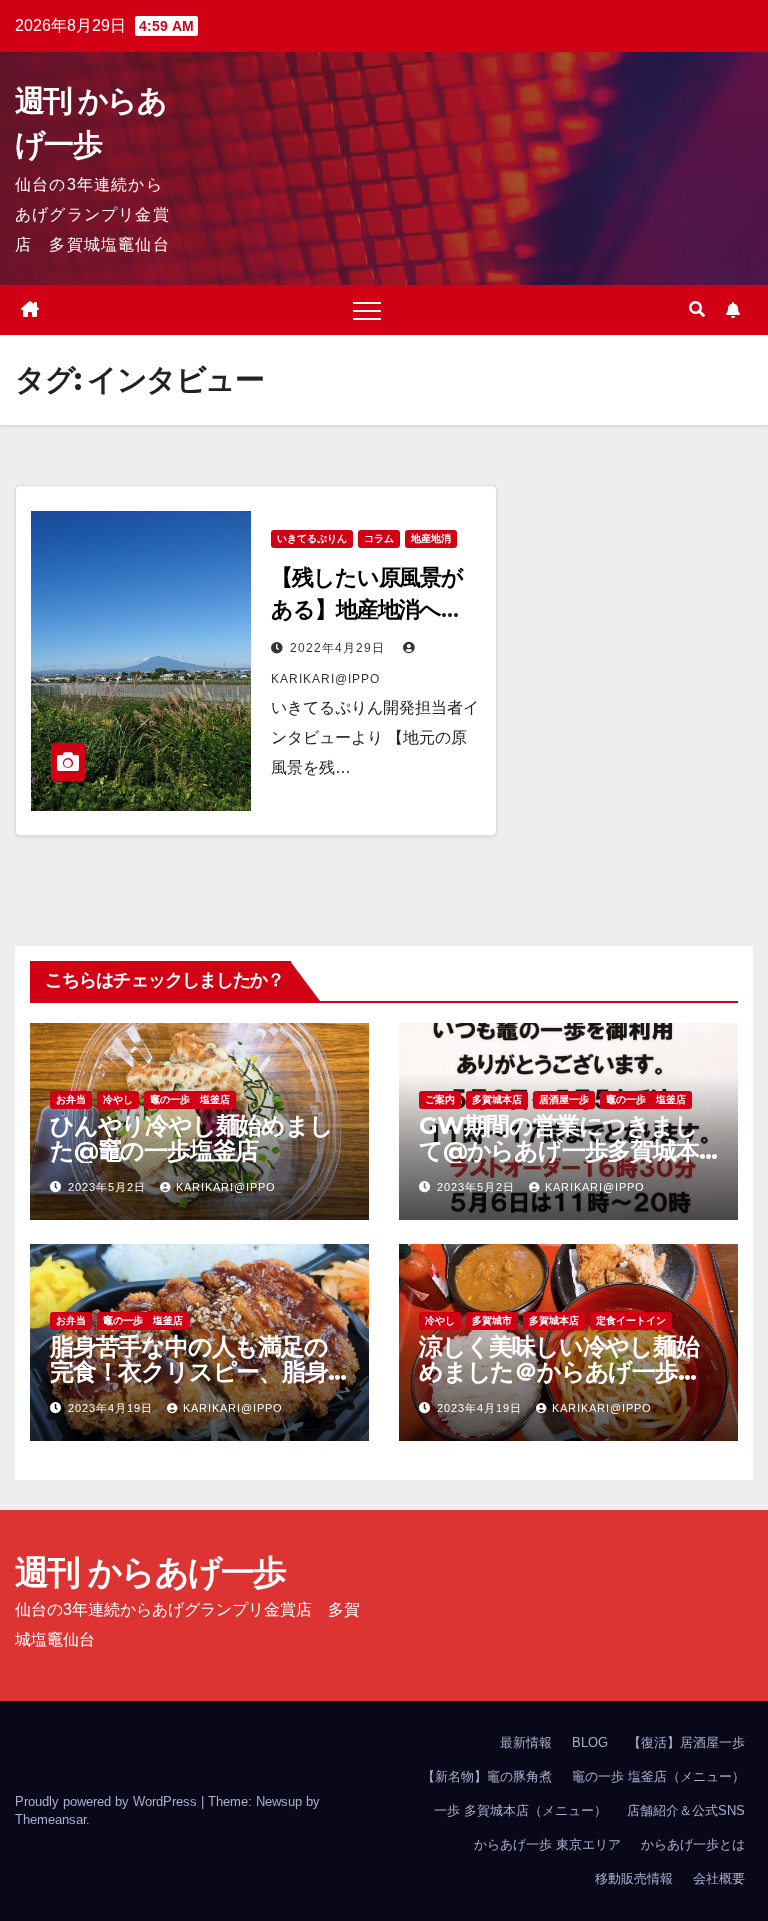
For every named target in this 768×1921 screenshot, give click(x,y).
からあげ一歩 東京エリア (547, 1844)
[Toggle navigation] (367, 310)
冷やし (118, 1099)
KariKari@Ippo (226, 1187)
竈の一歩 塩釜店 (190, 1099)
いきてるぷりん (312, 538)
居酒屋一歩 (564, 1099)
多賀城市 (492, 1320)
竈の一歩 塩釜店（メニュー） (658, 1776)
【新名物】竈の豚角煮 (487, 1776)
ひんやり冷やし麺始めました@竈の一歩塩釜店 (191, 1138)
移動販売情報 (634, 1878)
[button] (697, 309)
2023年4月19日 (112, 1408)
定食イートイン (631, 1320)
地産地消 (431, 538)
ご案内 (440, 1099)
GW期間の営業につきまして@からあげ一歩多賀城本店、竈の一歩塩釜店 (559, 1150)
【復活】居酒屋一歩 (686, 1742)
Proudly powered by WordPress (108, 1801)
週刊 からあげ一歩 (150, 1572)
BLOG (590, 1742)
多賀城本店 (497, 1099)
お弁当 (71, 1099)
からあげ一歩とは (693, 1844)
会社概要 (719, 1878)
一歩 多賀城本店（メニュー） (520, 1810)
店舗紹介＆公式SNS (686, 1810)
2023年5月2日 (109, 1187)
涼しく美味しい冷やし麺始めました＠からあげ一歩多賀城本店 (560, 1371)
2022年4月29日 (339, 648)
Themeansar (50, 1819)
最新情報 (526, 1742)
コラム (379, 538)
